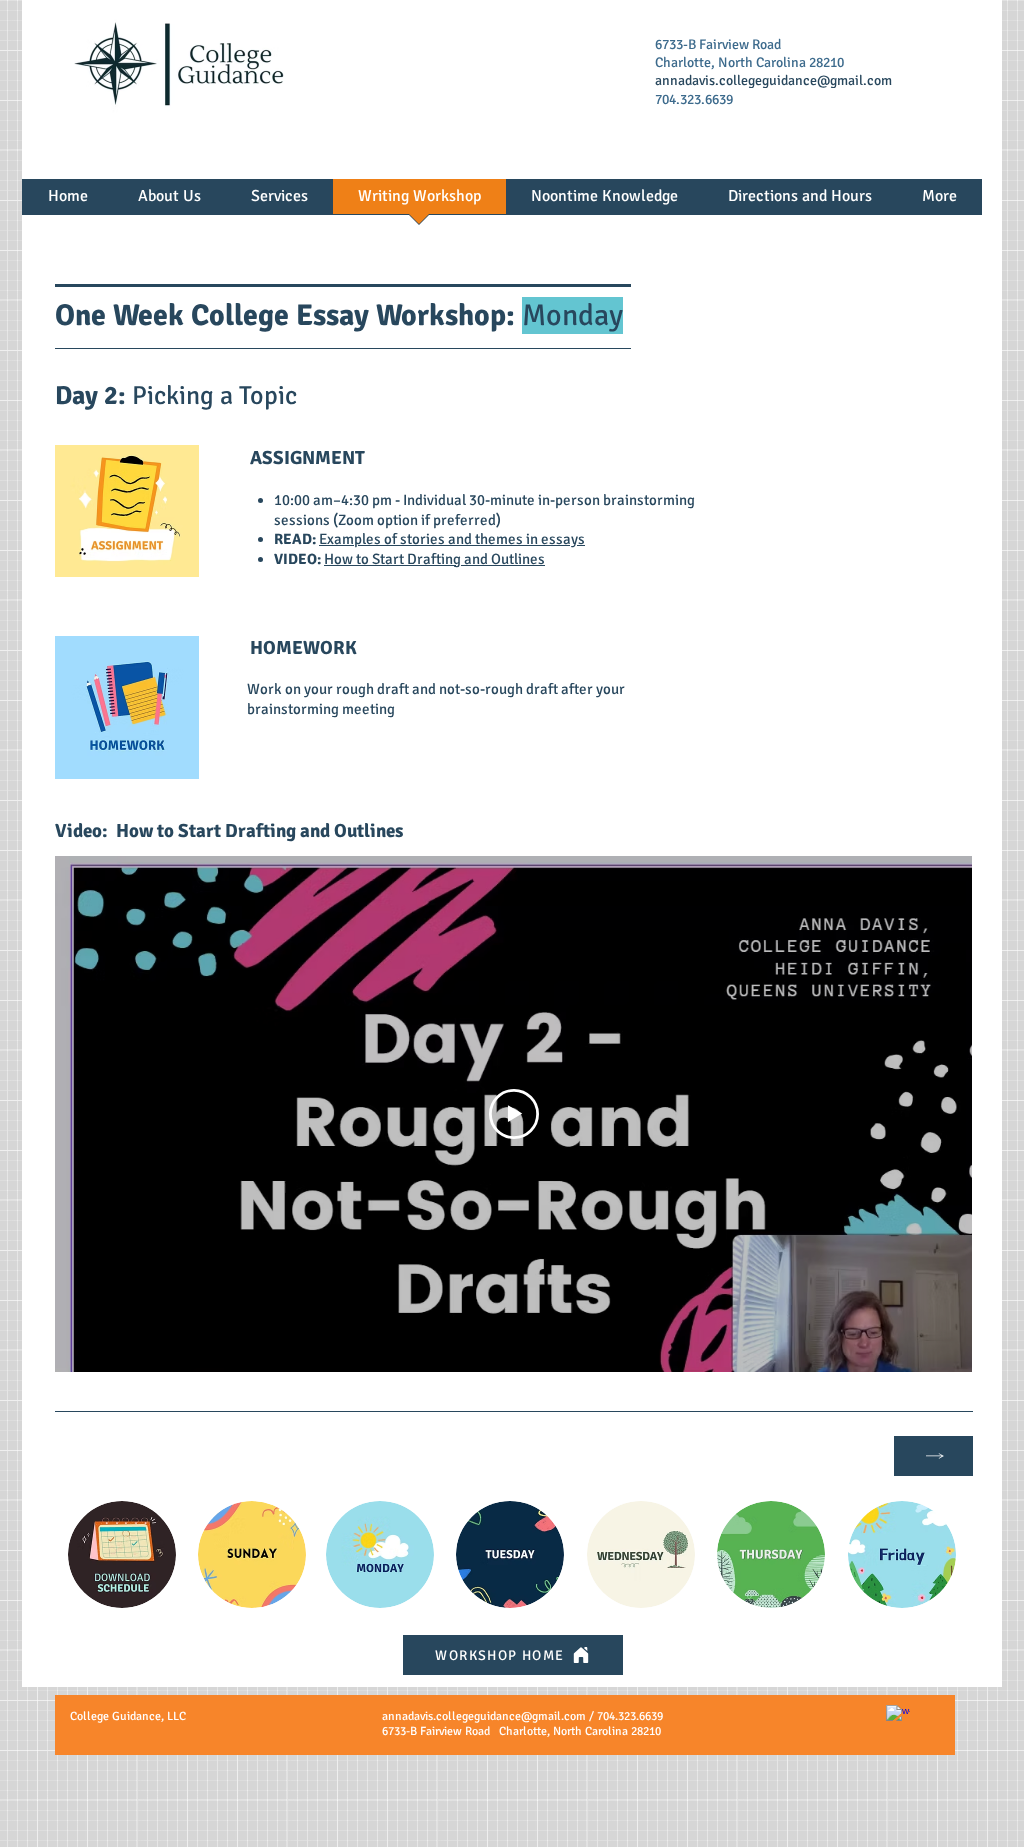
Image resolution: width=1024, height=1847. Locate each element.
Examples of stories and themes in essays (452, 539)
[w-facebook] (898, 1717)
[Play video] (514, 1114)
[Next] (933, 1456)
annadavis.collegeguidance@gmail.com (773, 80)
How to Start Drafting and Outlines (434, 559)
